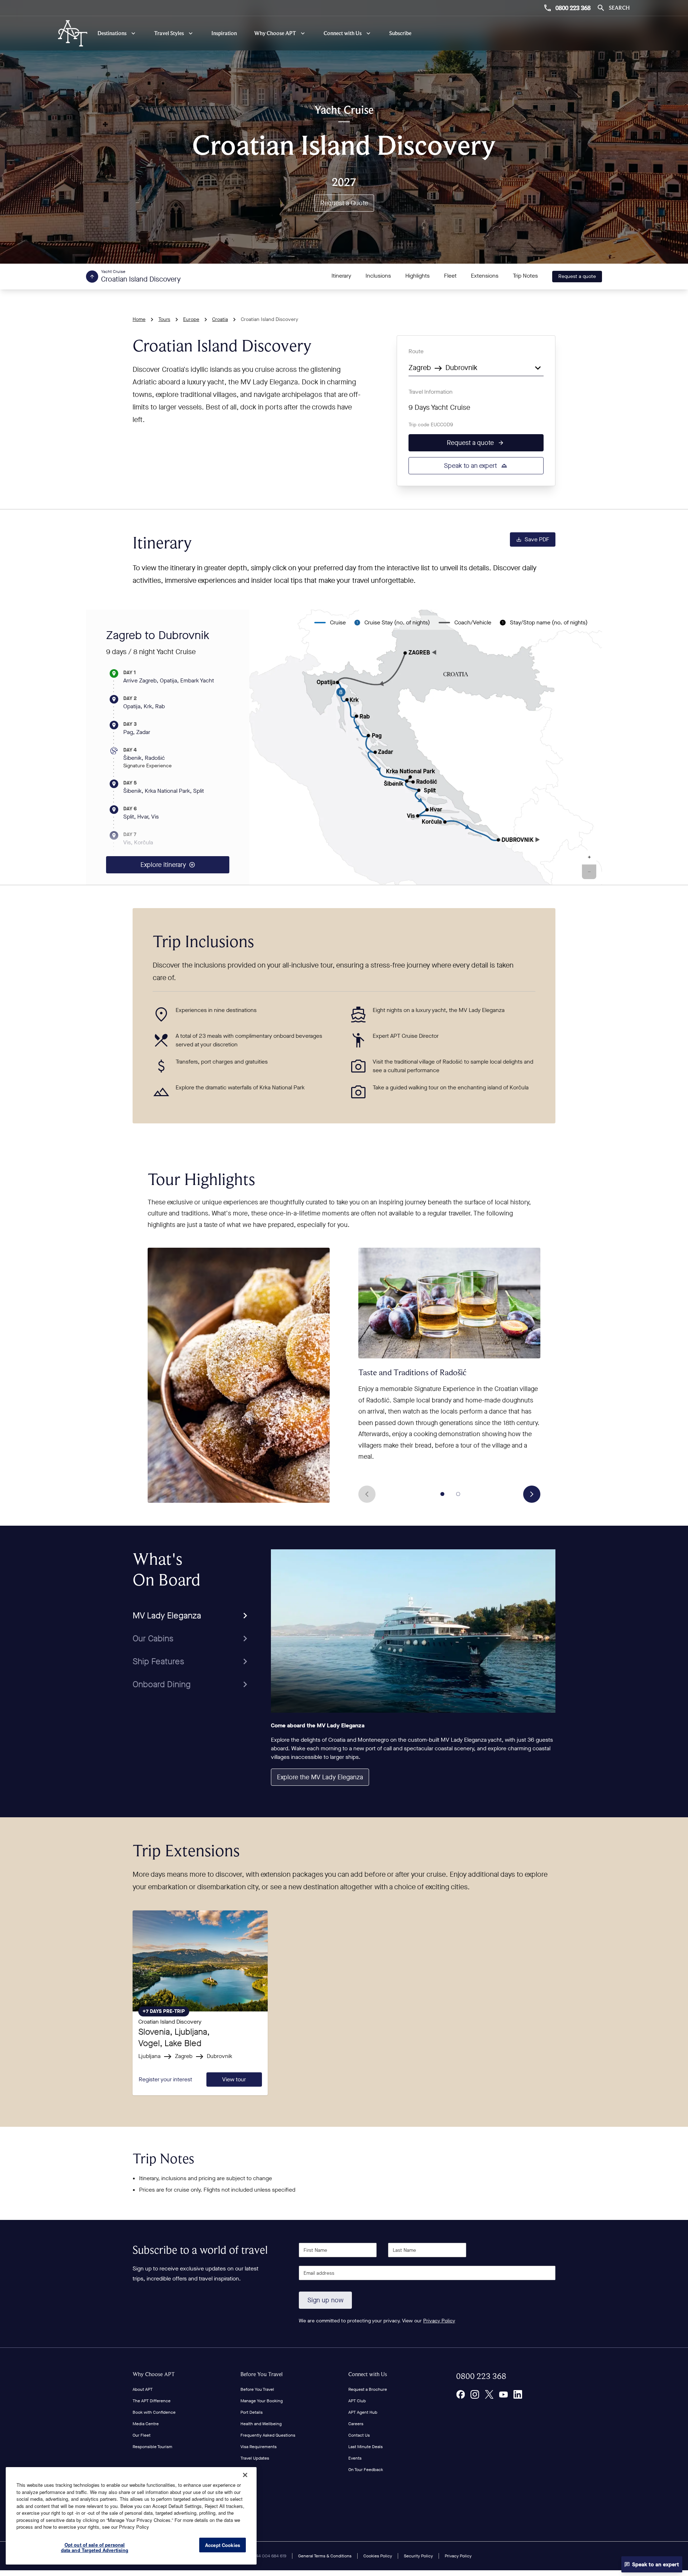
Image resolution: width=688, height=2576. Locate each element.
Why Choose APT (154, 2374)
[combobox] (476, 367)
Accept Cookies (223, 2545)
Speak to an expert (470, 466)
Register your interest (165, 2079)
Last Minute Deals (365, 2447)
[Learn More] (460, 2394)
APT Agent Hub (363, 2412)
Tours (164, 319)
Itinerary (341, 276)
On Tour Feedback (366, 2470)
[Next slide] (532, 1494)
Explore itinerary (163, 865)
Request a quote (577, 276)
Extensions (485, 276)
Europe (191, 319)
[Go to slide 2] (458, 1494)
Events (355, 2458)
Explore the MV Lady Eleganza (320, 1777)
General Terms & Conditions (325, 2556)
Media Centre (146, 2424)
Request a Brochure (368, 2389)
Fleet (450, 276)
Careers (356, 2424)
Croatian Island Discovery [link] (269, 319)
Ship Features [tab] (158, 1661)
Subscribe (400, 33)
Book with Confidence (154, 2412)
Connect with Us (368, 2374)
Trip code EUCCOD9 (431, 425)
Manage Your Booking (262, 2401)
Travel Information (431, 392)
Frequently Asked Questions (268, 2435)
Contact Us (359, 2435)
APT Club (357, 2401)
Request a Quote (344, 203)
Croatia (220, 319)
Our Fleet (142, 2435)
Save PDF (537, 539)
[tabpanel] (413, 1672)
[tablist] (192, 1622)
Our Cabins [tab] (153, 1639)
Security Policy (418, 2556)
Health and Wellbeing (261, 2424)
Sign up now (326, 2300)
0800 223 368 (573, 8)
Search (619, 8)
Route (416, 351)
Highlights (417, 276)
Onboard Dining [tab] (162, 1684)
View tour (234, 2079)
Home (139, 319)
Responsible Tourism (152, 2447)
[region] (131, 2516)
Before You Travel (262, 2374)
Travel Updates (255, 2458)
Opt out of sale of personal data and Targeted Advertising (95, 2548)
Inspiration (224, 33)
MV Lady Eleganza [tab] (167, 1616)
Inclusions (378, 276)
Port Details (252, 2412)
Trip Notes (525, 276)
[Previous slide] (367, 1494)
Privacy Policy (439, 2321)
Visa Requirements (259, 2447)
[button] (589, 858)
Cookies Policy (378, 2556)
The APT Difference (152, 2401)
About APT (143, 2389)
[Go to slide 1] (443, 1494)
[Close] (245, 2475)
